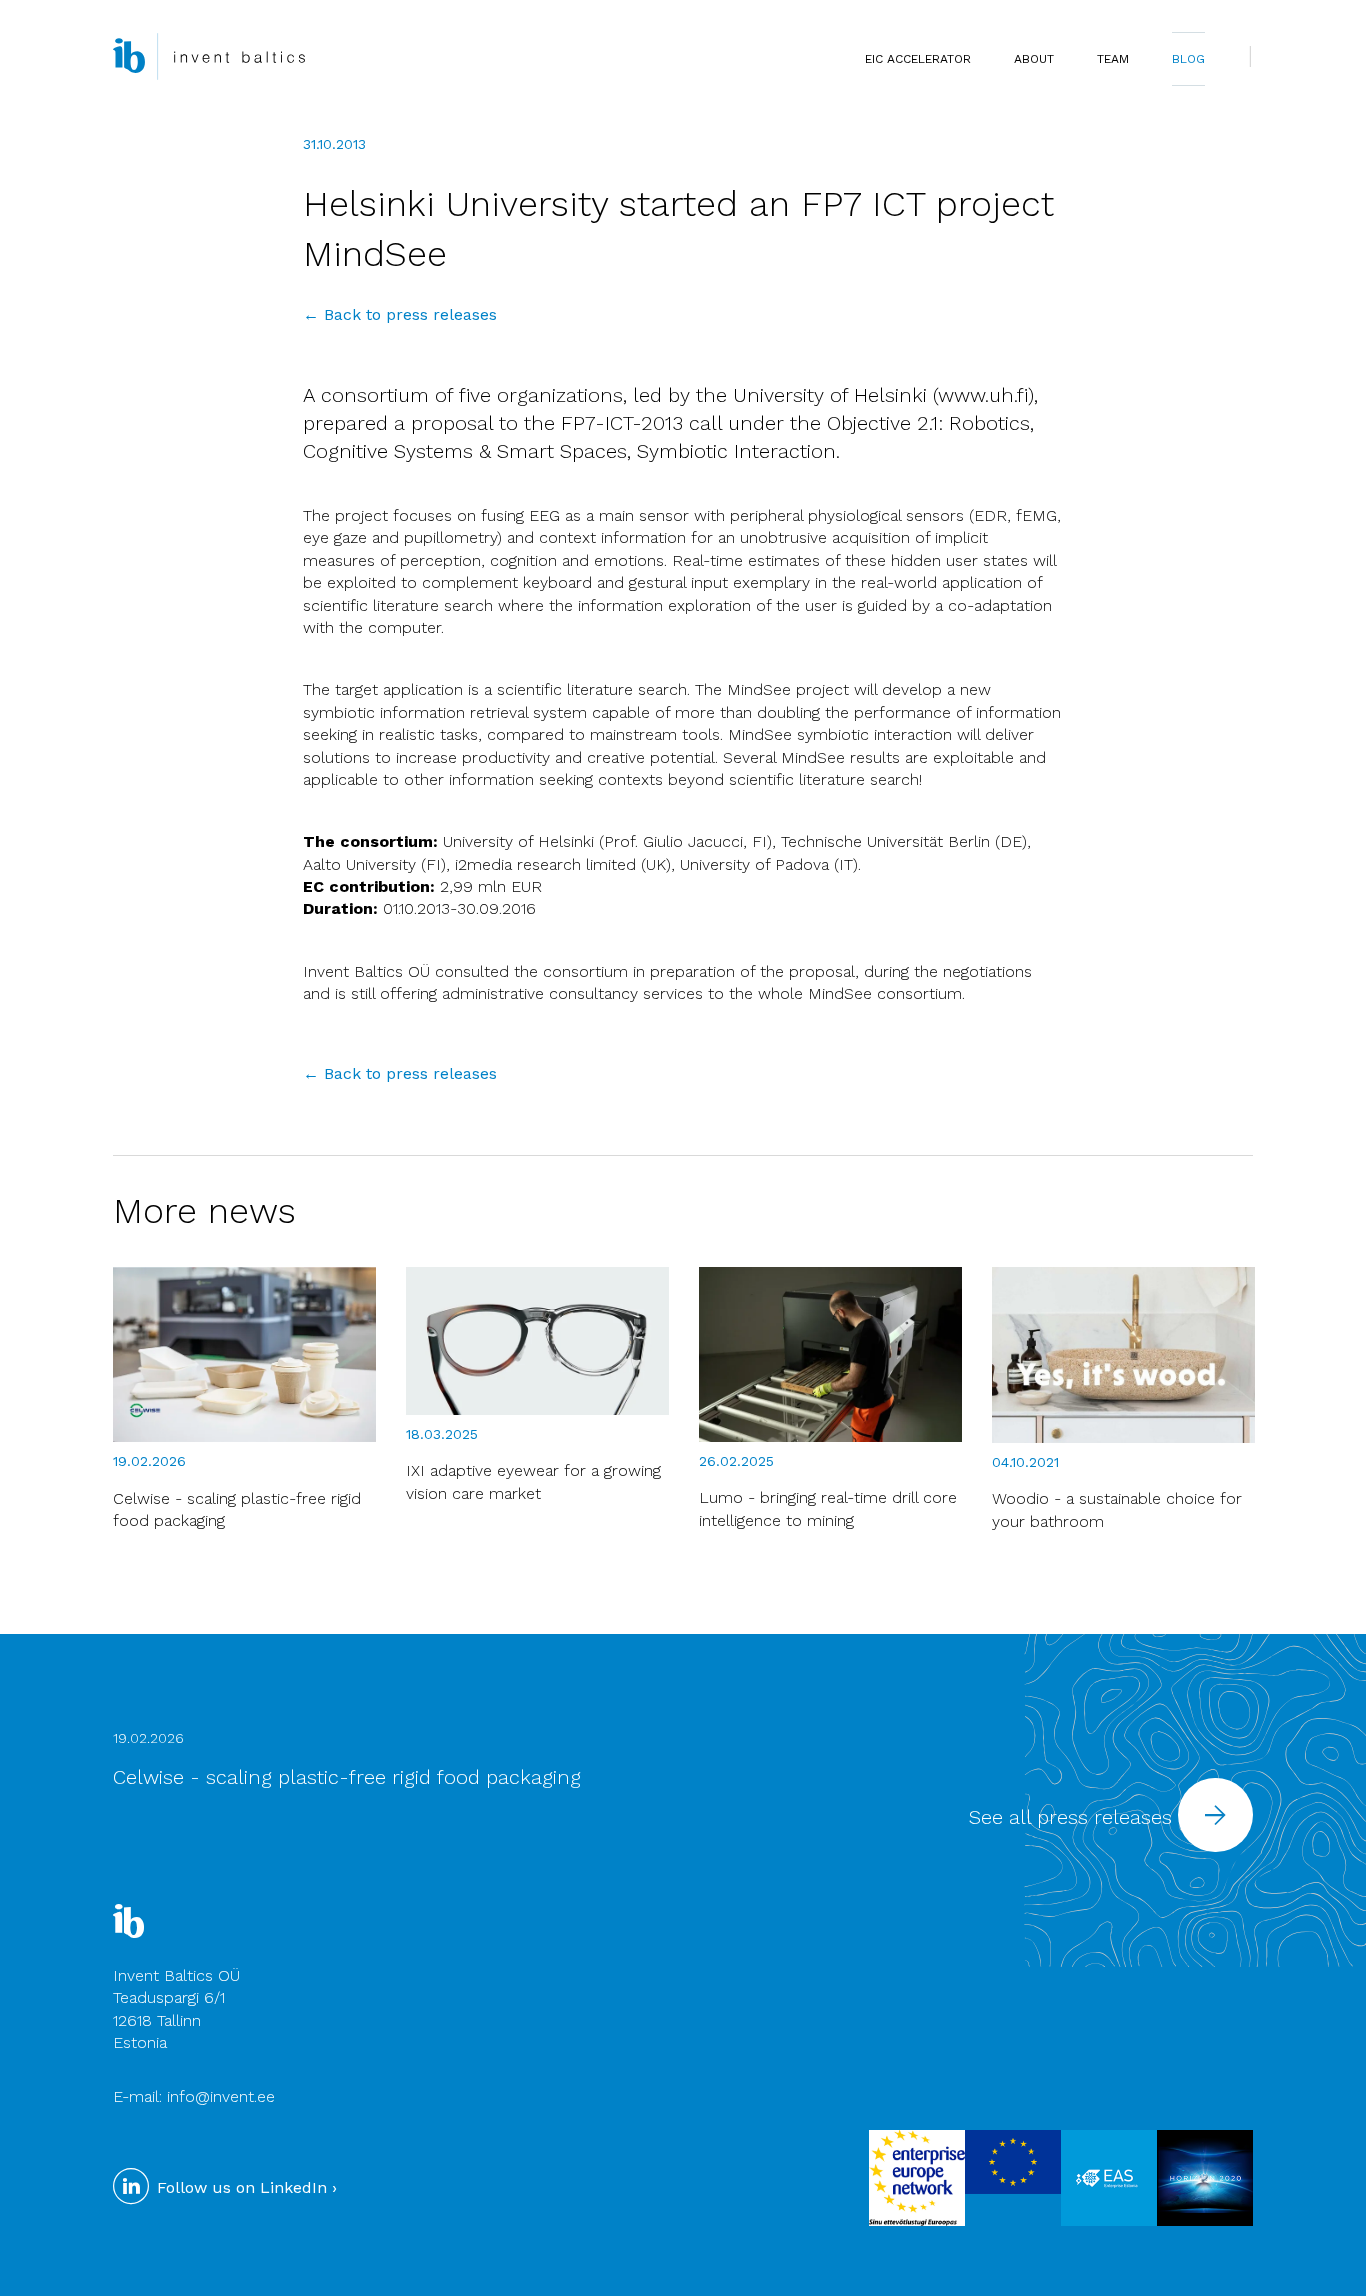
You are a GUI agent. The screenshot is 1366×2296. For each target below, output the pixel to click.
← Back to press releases (400, 314)
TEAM (1113, 59)
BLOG (1188, 59)
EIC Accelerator (918, 59)
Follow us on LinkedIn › (244, 2187)
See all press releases (1073, 1817)
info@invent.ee (221, 2096)
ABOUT (1034, 59)
